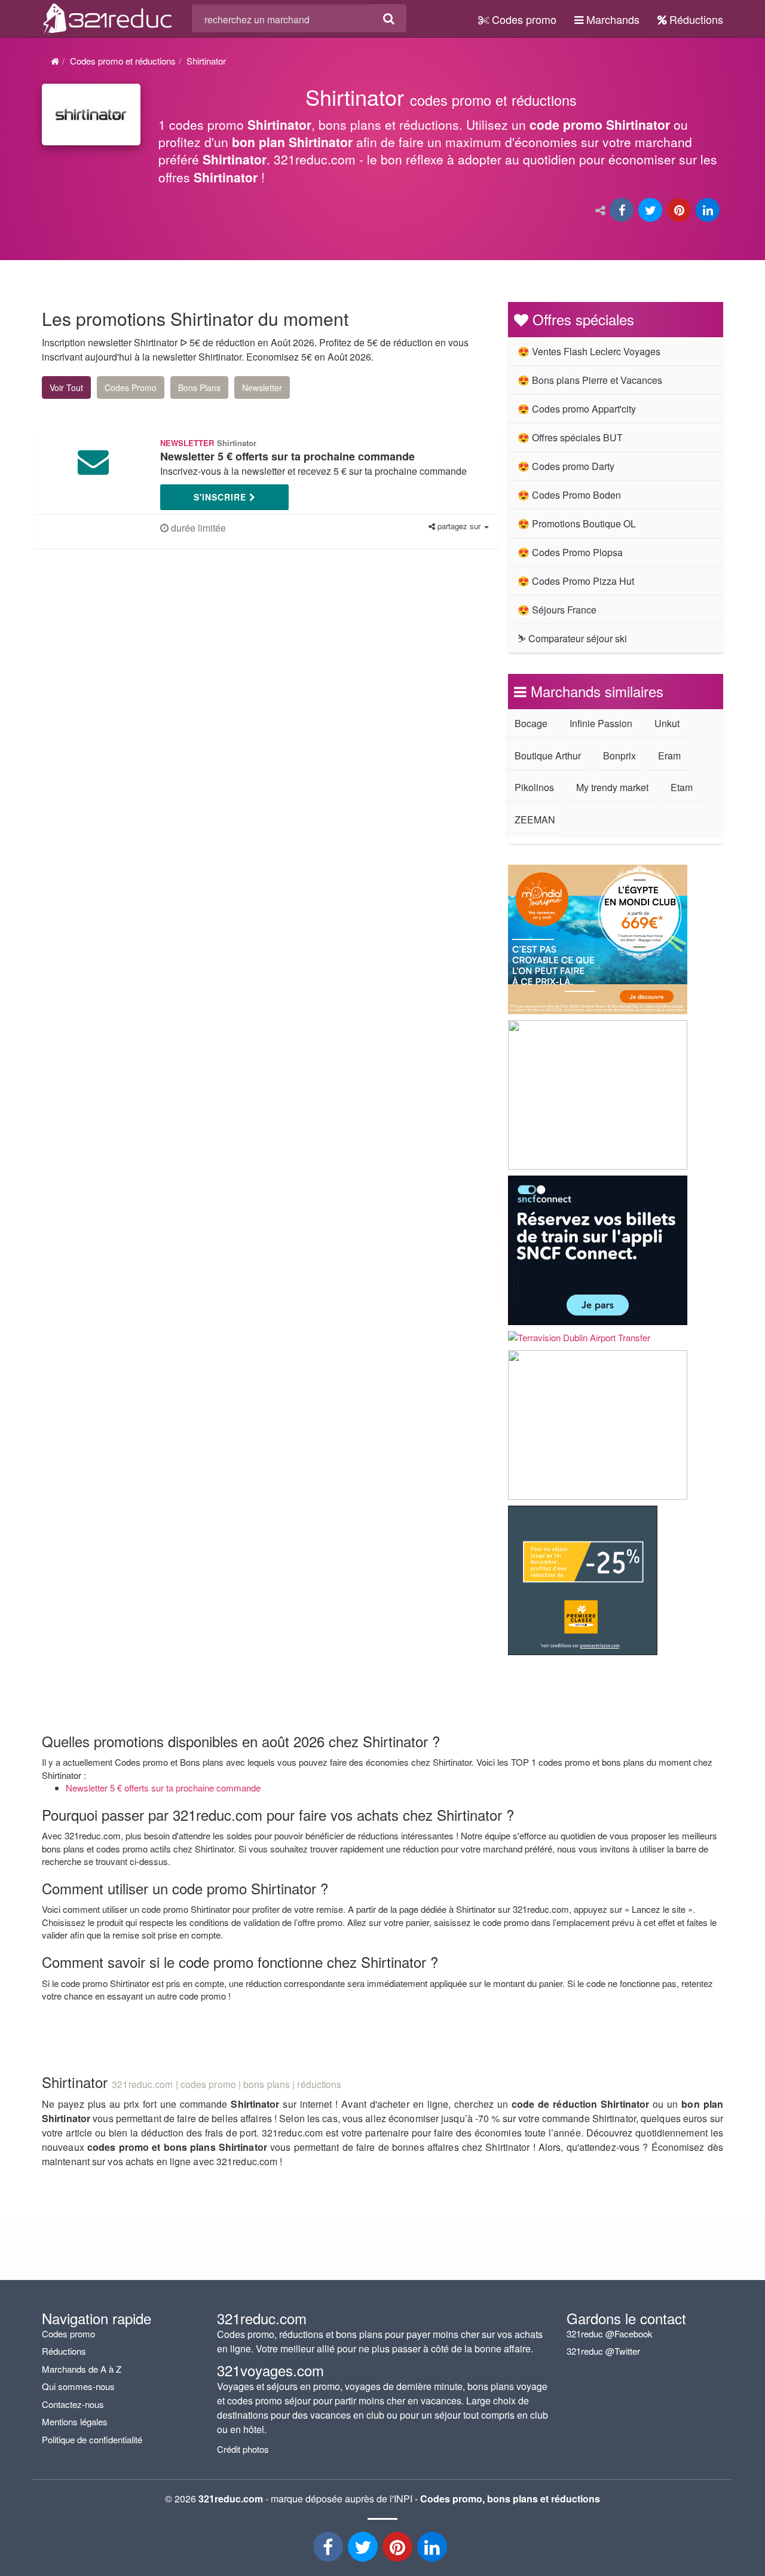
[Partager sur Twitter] (651, 211)
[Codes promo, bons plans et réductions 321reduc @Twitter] (364, 2550)
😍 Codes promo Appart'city (577, 409)
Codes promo (523, 19)
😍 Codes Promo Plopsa (570, 552)
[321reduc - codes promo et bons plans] (399, 2550)
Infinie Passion (601, 723)
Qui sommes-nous (78, 2386)
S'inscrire (221, 497)
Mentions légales (75, 2421)
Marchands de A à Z (82, 2369)
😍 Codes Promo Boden (569, 495)
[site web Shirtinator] (91, 115)
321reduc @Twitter (603, 2351)
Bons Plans (199, 387)
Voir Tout (66, 387)
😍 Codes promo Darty (566, 466)
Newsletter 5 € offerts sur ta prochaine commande (163, 1788)
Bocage (531, 723)
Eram (669, 756)
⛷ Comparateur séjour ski (572, 638)
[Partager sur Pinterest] (680, 211)
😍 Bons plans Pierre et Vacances (590, 380)
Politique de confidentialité (92, 2439)
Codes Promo (131, 387)
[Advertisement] (155, 665)
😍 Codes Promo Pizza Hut (576, 581)
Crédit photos (243, 2449)
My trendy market (612, 787)
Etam (682, 787)
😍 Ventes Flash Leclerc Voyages (589, 351)
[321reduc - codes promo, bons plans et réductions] (433, 2550)
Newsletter (262, 387)
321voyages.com (270, 2370)
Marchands (611, 19)
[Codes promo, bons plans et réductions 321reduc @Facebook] (329, 2550)
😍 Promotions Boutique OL (577, 524)
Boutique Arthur (548, 756)
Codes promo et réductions (123, 61)
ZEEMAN (535, 820)
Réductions (695, 19)
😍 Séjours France (557, 610)
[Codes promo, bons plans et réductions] (441, 141)
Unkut (667, 723)
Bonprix (619, 756)
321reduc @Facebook (610, 2334)
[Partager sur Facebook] (623, 211)
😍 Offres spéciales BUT (570, 437)
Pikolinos (534, 787)
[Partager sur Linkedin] (709, 211)
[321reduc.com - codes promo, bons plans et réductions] (108, 17)
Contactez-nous (73, 2404)
